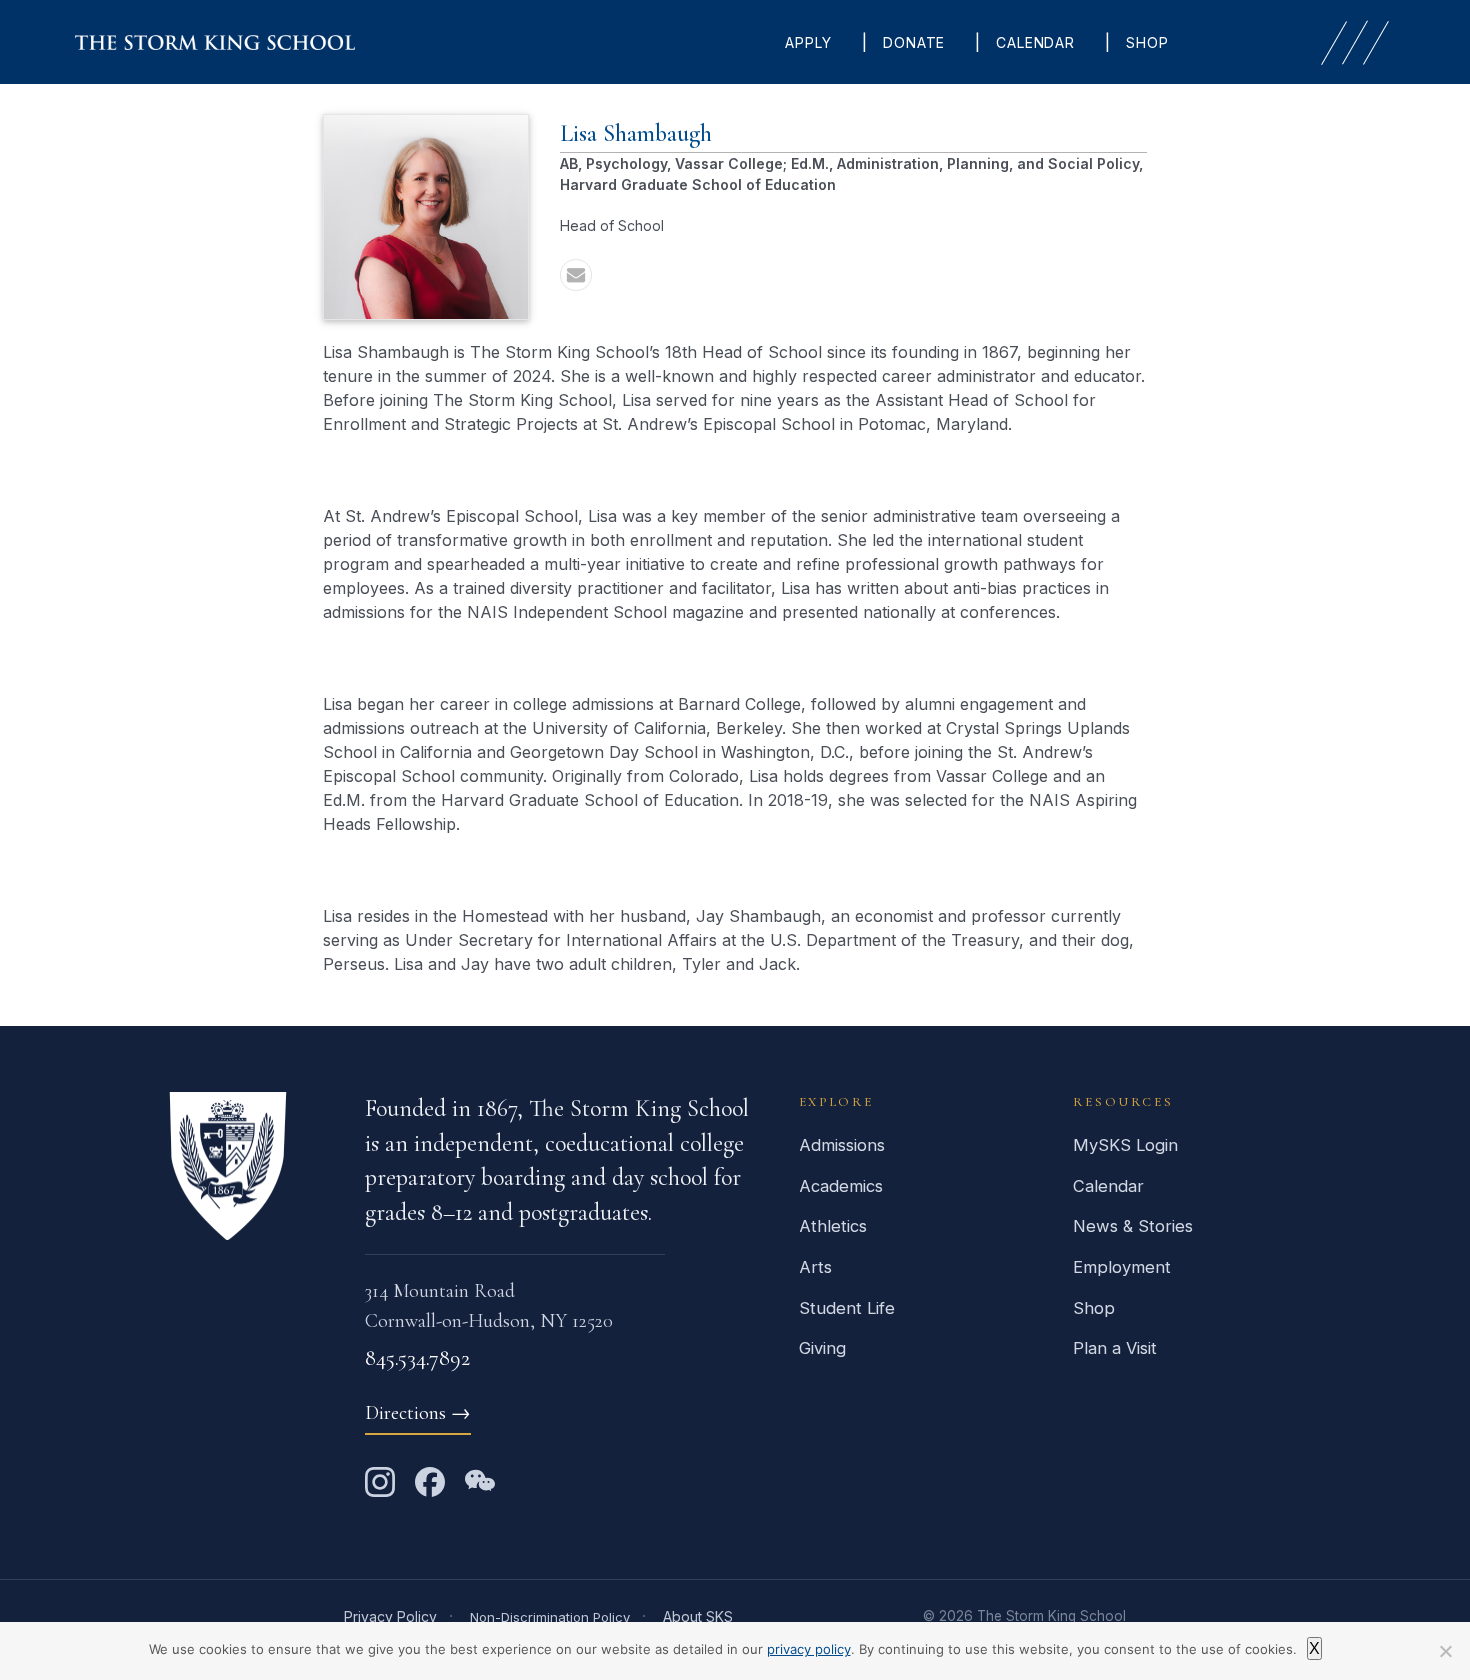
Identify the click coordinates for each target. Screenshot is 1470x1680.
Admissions (842, 1145)
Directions (418, 1413)
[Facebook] (430, 1482)
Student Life (847, 1308)
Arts (815, 1267)
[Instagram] (380, 1482)
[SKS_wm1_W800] (215, 43)
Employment (1122, 1267)
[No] (1445, 1651)
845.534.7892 (417, 1357)
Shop (1094, 1308)
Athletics (833, 1226)
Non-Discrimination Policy (550, 1617)
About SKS (698, 1616)
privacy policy (809, 1649)
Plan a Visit (1115, 1348)
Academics (841, 1186)
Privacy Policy (390, 1616)
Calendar (1108, 1186)
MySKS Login (1125, 1145)
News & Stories (1133, 1226)
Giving (822, 1348)
